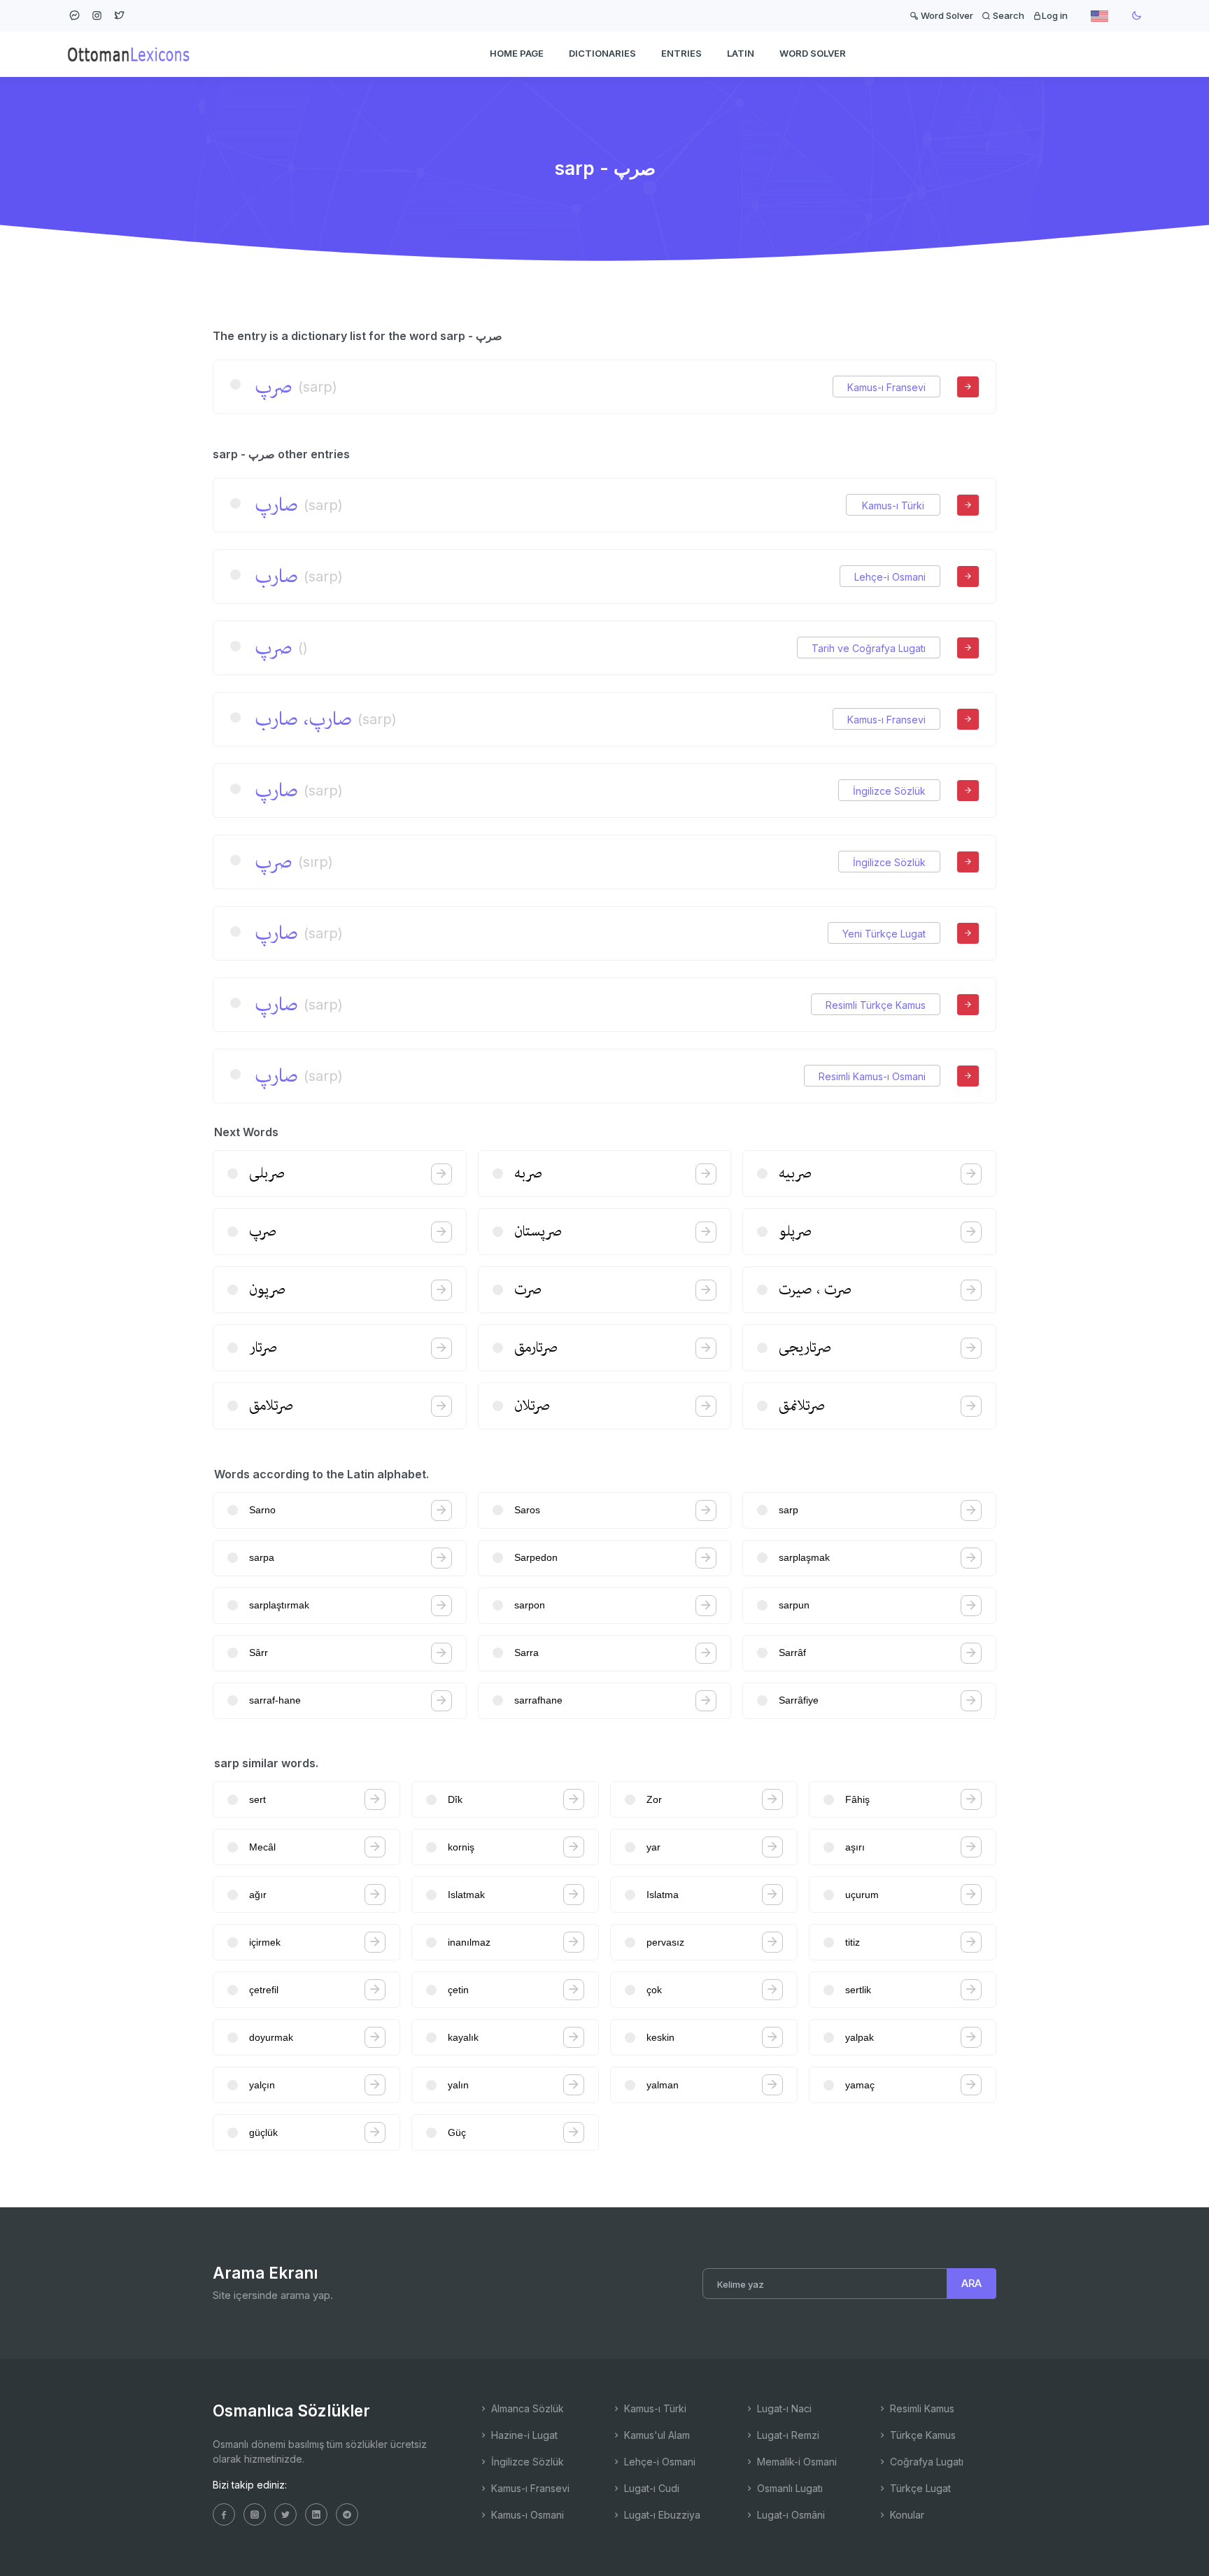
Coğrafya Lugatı (925, 2462)
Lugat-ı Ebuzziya (661, 2515)
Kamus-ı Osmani (526, 2515)
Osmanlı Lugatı (789, 2488)
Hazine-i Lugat (523, 2435)
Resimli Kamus (921, 2408)
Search (1007, 15)
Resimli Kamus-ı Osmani (872, 1076)
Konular (906, 2515)
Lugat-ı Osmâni (790, 2515)
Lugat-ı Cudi (650, 2488)
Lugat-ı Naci (783, 2408)
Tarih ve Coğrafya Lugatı (869, 648)
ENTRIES (681, 53)
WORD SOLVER (813, 53)
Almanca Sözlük (526, 2408)
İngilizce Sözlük (889, 791)
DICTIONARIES (602, 53)
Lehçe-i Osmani (890, 577)
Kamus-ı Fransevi (886, 387)
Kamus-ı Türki (893, 505)
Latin (741, 53)
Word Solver (946, 15)
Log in (1055, 15)
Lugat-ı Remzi (787, 2435)
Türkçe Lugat (919, 2488)
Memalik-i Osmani (796, 2462)
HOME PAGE (517, 53)
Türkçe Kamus (921, 2435)
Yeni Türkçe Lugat (884, 934)
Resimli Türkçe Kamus (876, 1005)
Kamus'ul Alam (656, 2435)
